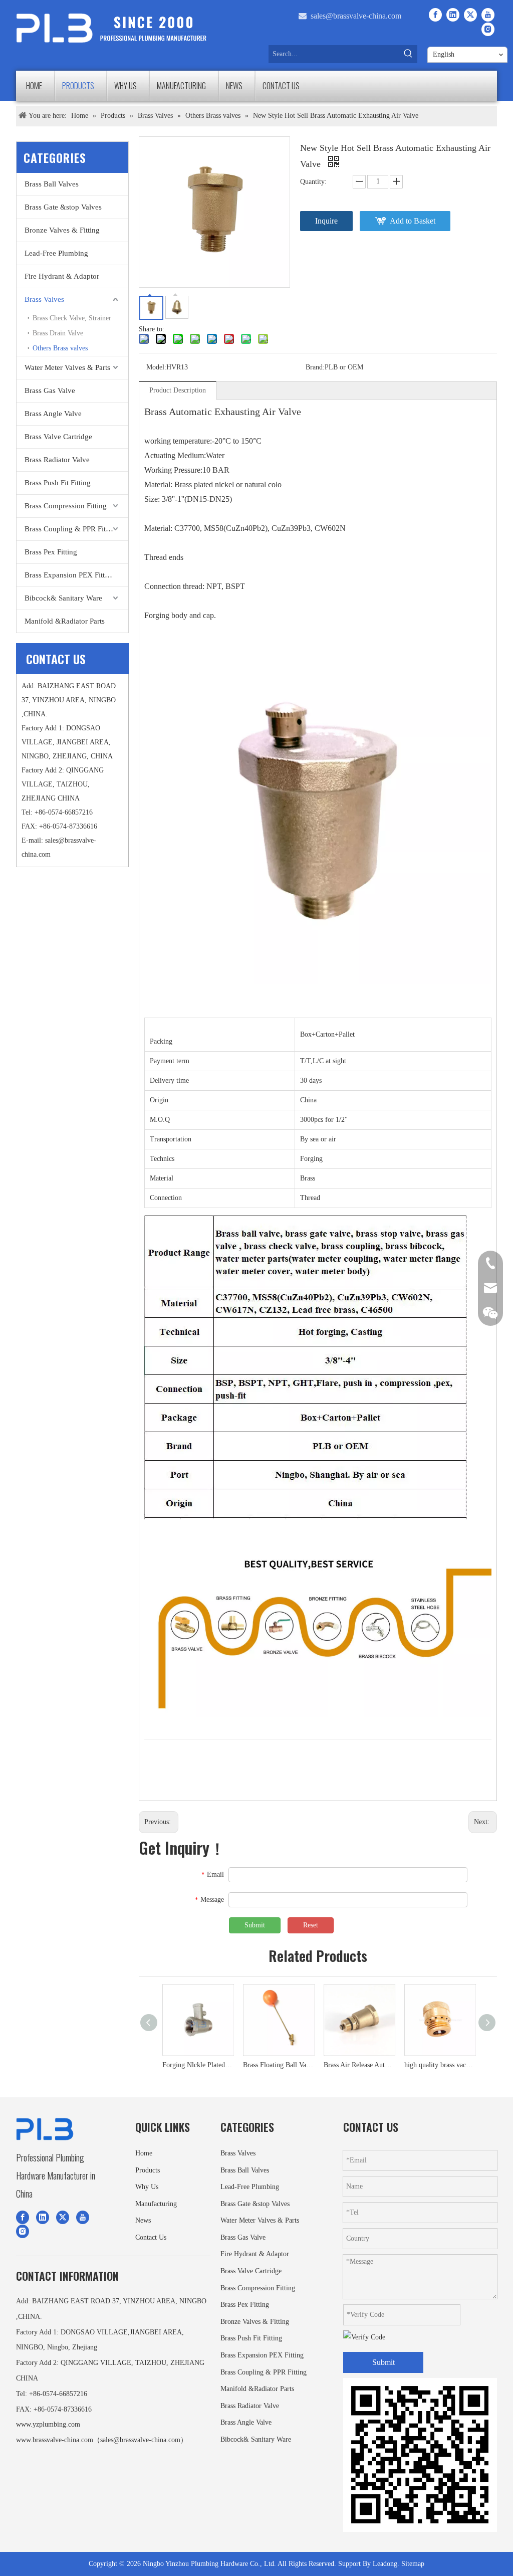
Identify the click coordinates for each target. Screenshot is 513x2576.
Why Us (147, 2187)
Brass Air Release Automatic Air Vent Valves (358, 2065)
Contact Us (151, 2237)
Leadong (385, 2564)
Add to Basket (413, 221)
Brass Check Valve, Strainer (72, 318)
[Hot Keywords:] (408, 54)
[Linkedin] (453, 15)
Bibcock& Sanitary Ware (63, 598)
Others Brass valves (60, 348)
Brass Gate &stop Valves (63, 207)
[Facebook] (435, 15)
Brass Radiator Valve (57, 460)
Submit (255, 1925)
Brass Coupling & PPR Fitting (71, 529)
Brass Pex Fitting (51, 552)
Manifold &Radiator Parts (65, 621)
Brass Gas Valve (50, 390)
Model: (156, 367)
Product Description (178, 390)
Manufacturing (156, 2204)
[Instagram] (488, 29)
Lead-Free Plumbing (56, 253)
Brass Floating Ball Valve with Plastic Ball (277, 2065)
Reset (311, 1925)
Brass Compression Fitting (66, 506)
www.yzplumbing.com (48, 2424)
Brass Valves (44, 299)
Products (148, 2170)
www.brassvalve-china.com (55, 2440)
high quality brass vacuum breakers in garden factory (439, 2065)
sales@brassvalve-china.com (356, 16)
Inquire (326, 221)
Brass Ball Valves (52, 184)
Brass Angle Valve (53, 414)
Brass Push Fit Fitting (58, 483)
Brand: (315, 367)
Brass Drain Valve (58, 333)
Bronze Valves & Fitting (62, 230)
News (143, 2220)
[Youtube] (488, 15)
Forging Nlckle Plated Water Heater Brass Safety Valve (197, 2065)
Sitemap (413, 2564)
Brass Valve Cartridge (58, 437)
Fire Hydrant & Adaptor (62, 276)
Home (144, 2153)
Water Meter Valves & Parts (67, 367)
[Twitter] (470, 15)
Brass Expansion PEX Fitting (70, 575)
